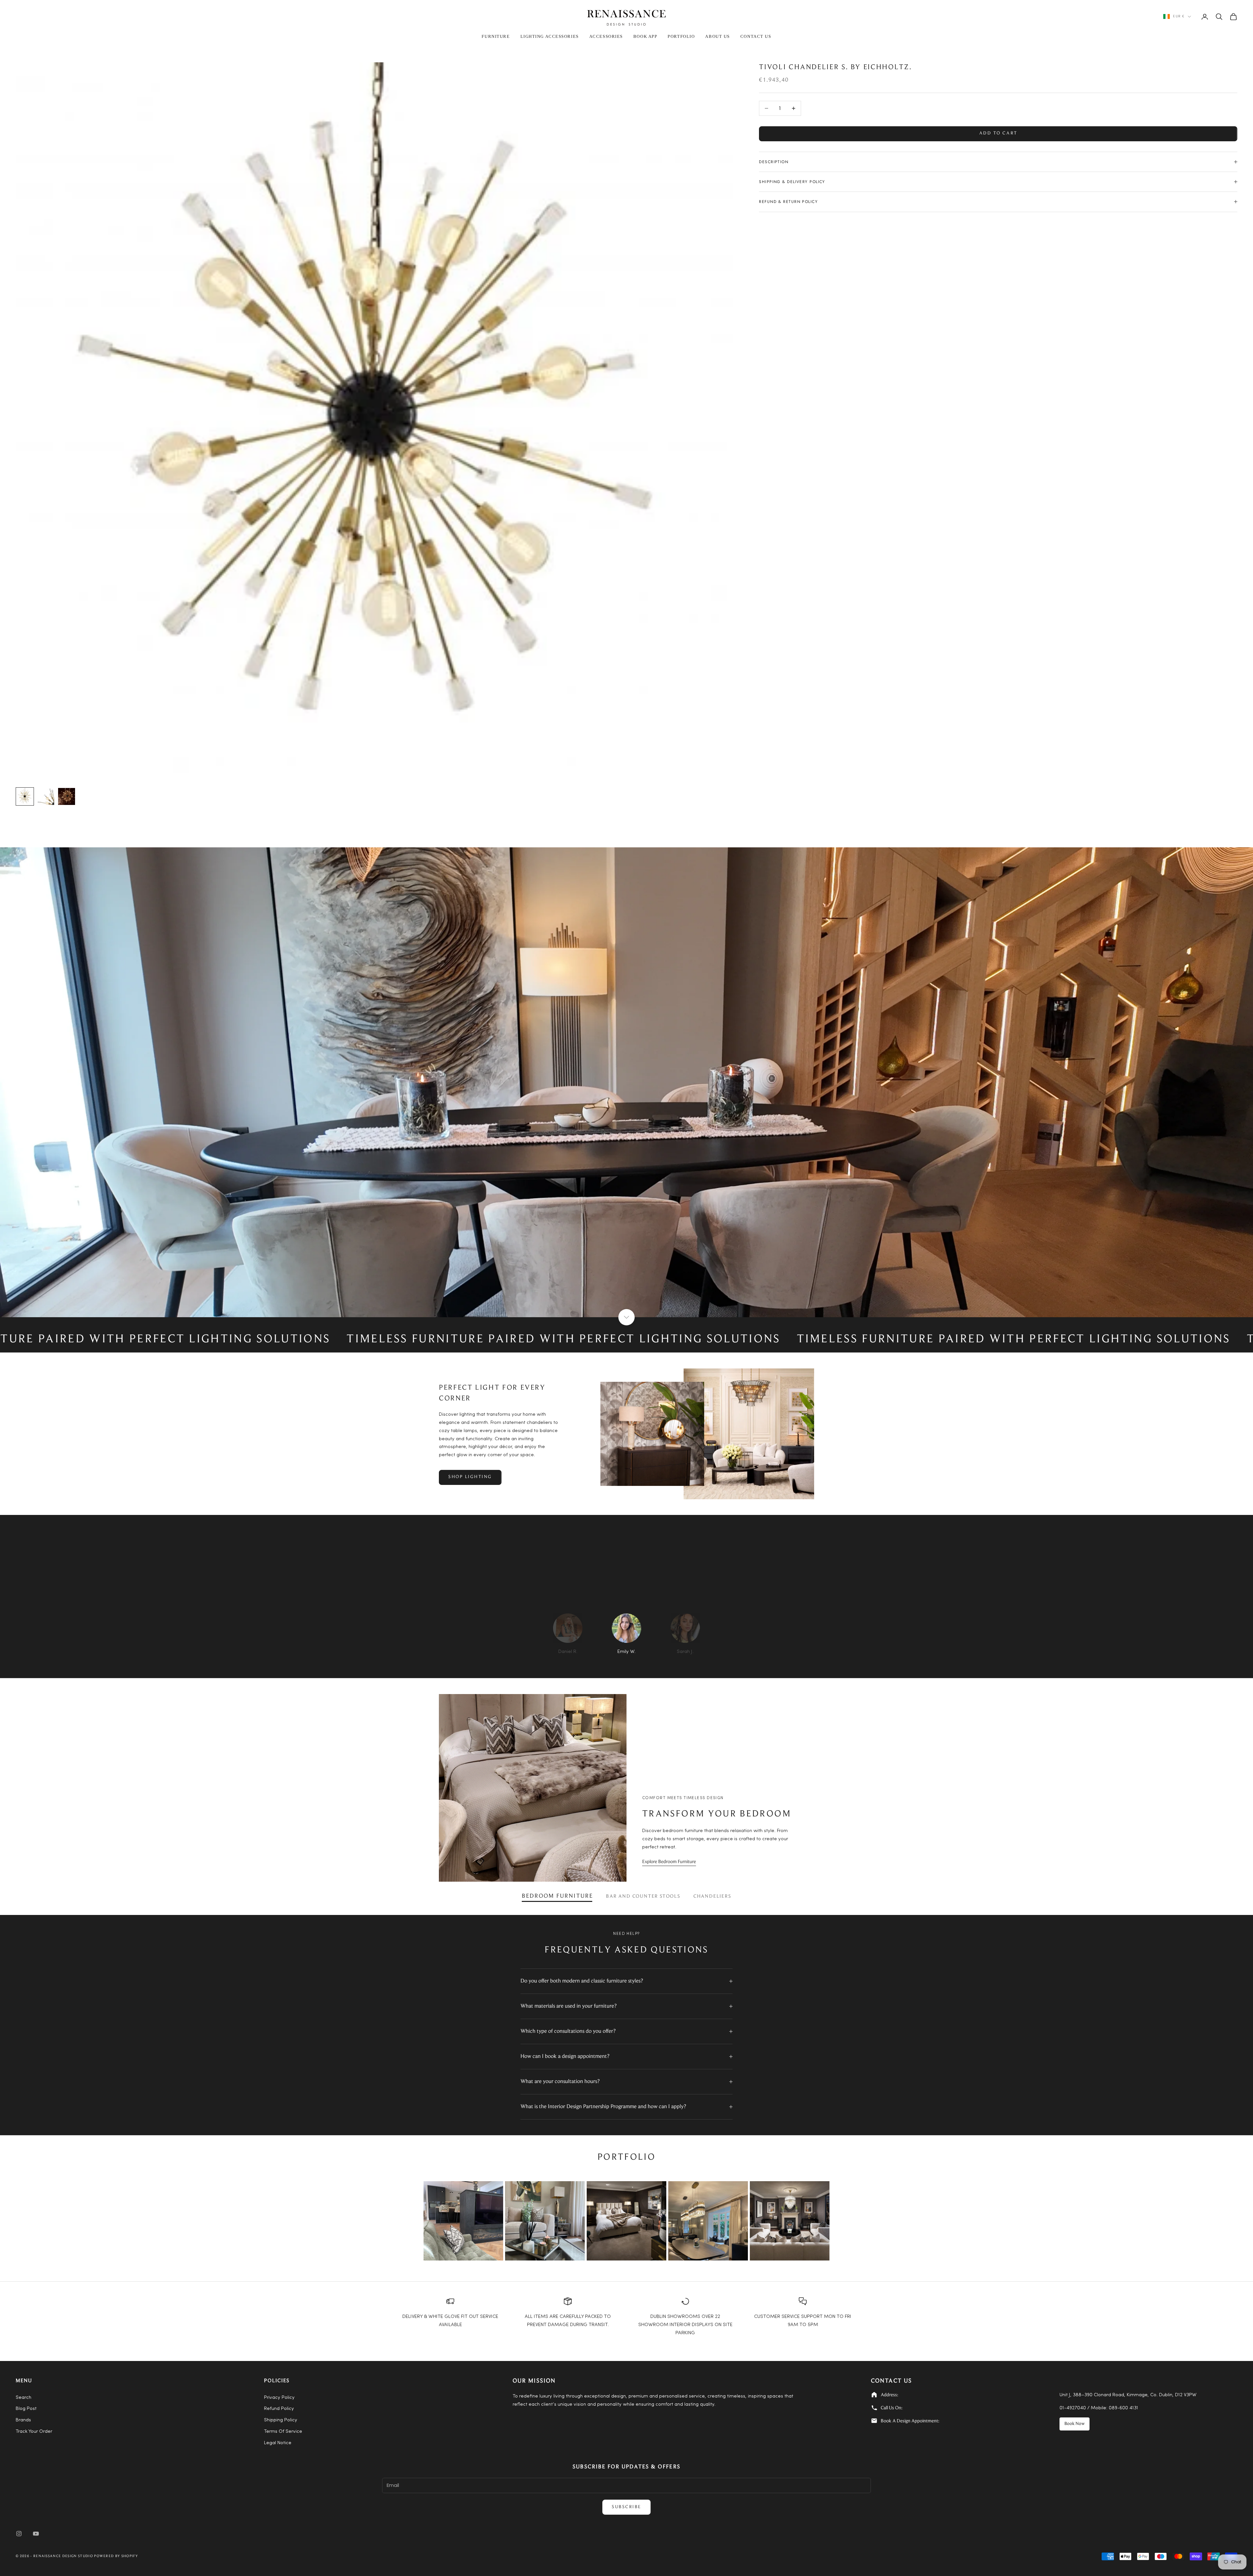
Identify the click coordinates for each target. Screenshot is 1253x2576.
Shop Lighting (470, 1477)
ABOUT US (717, 36)
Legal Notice (278, 2443)
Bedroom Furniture (557, 1896)
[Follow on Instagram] (19, 2534)
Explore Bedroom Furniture (669, 1862)
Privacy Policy (279, 2398)
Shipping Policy (281, 2420)
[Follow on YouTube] (36, 2534)
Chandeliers (712, 1897)
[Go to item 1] (25, 796)
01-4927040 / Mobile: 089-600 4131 (1099, 2408)
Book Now (1075, 2424)
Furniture (496, 36)
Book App (645, 36)
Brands (23, 2420)
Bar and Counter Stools (643, 1897)
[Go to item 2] (46, 796)
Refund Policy (279, 2409)
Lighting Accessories (550, 36)
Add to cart (998, 133)
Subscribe (626, 2507)
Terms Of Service (283, 2432)
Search (23, 2398)
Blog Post (26, 2409)
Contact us (756, 36)
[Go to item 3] (67, 796)
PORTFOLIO (681, 36)
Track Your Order (34, 2432)
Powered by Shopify (116, 2556)
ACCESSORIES (606, 36)
